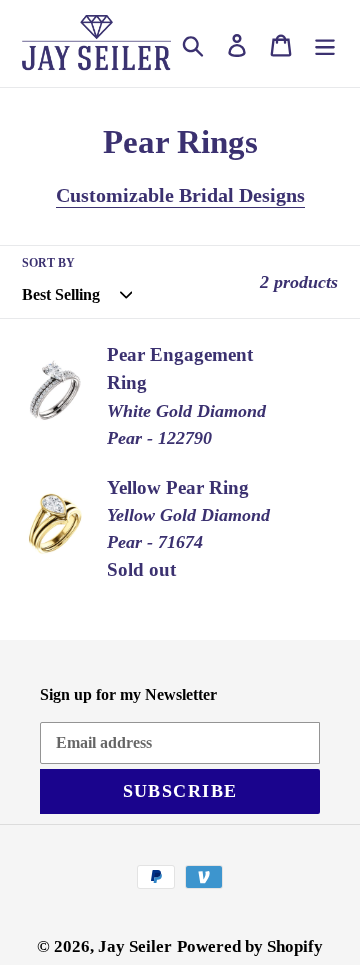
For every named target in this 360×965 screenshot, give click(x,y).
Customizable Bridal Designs (180, 195)
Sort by (48, 263)
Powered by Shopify (250, 946)
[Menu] (325, 43)
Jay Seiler (135, 946)
